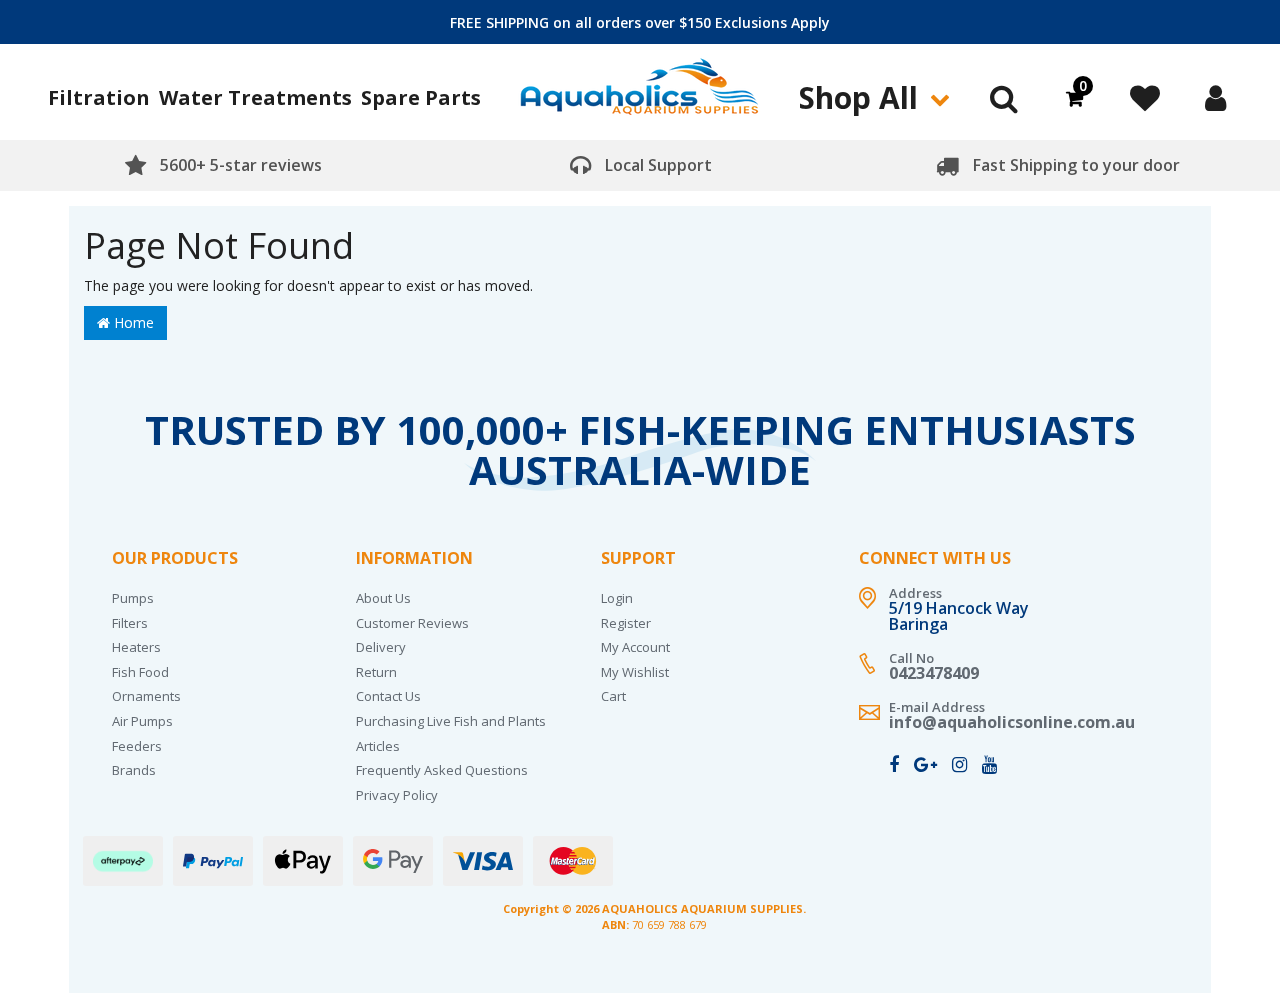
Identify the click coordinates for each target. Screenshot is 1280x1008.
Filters (130, 623)
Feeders (137, 746)
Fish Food (140, 672)
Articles (378, 746)
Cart (613, 696)
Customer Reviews (412, 623)
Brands (134, 770)
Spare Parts (421, 97)
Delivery (381, 647)
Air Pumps (142, 721)
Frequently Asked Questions (442, 770)
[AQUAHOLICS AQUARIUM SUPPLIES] (640, 94)
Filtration (99, 97)
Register (626, 623)
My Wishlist (635, 672)
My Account (635, 647)
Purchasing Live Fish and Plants (451, 721)
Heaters (136, 647)
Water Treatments (255, 97)
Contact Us (388, 696)
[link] (894, 764)
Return (376, 672)
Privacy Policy (397, 795)
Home (132, 322)
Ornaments (146, 696)
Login (617, 598)
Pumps (133, 598)
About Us (383, 598)
